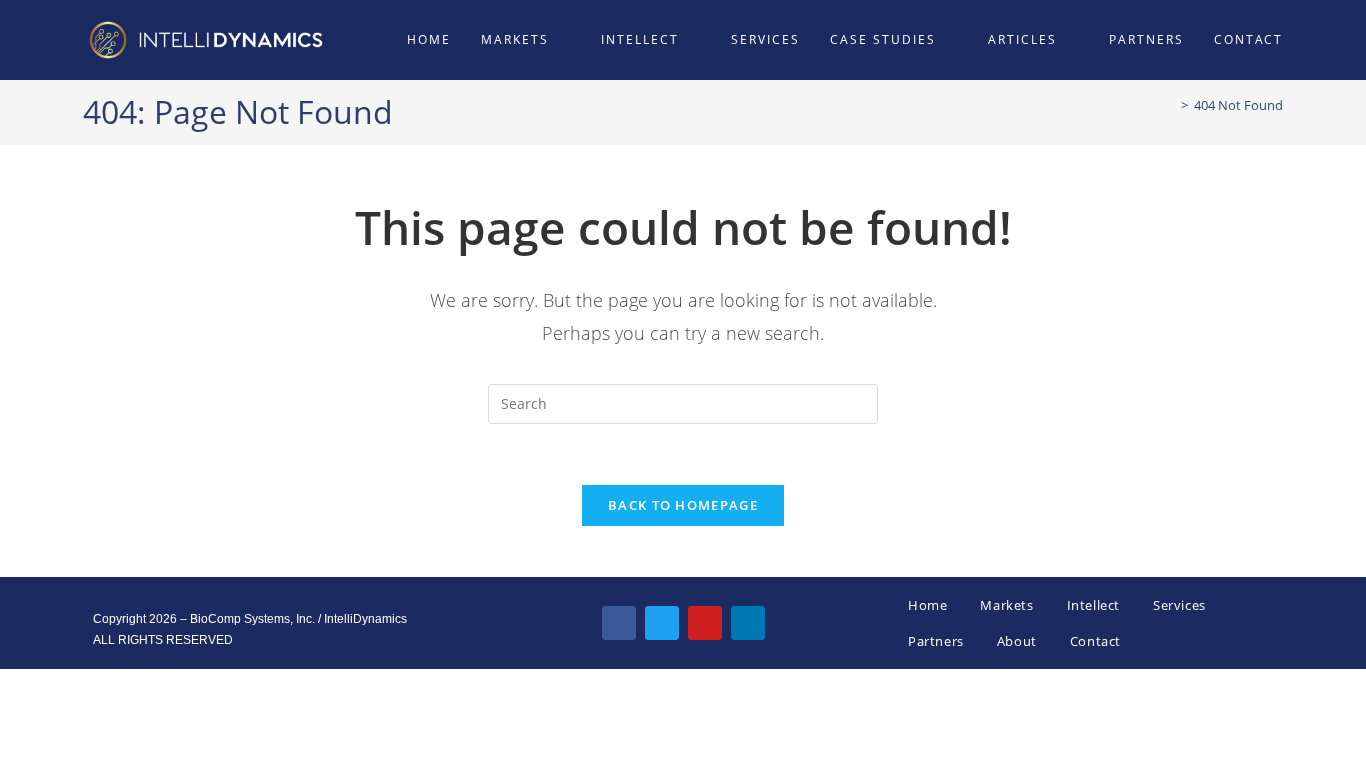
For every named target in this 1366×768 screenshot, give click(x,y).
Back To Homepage (683, 505)
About (1017, 641)
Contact (1095, 641)
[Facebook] (619, 623)
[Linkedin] (748, 623)
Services (1179, 605)
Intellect (1093, 605)
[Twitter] (662, 623)
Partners (936, 641)
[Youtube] (705, 623)
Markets (1006, 605)
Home (927, 605)
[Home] (1170, 105)
